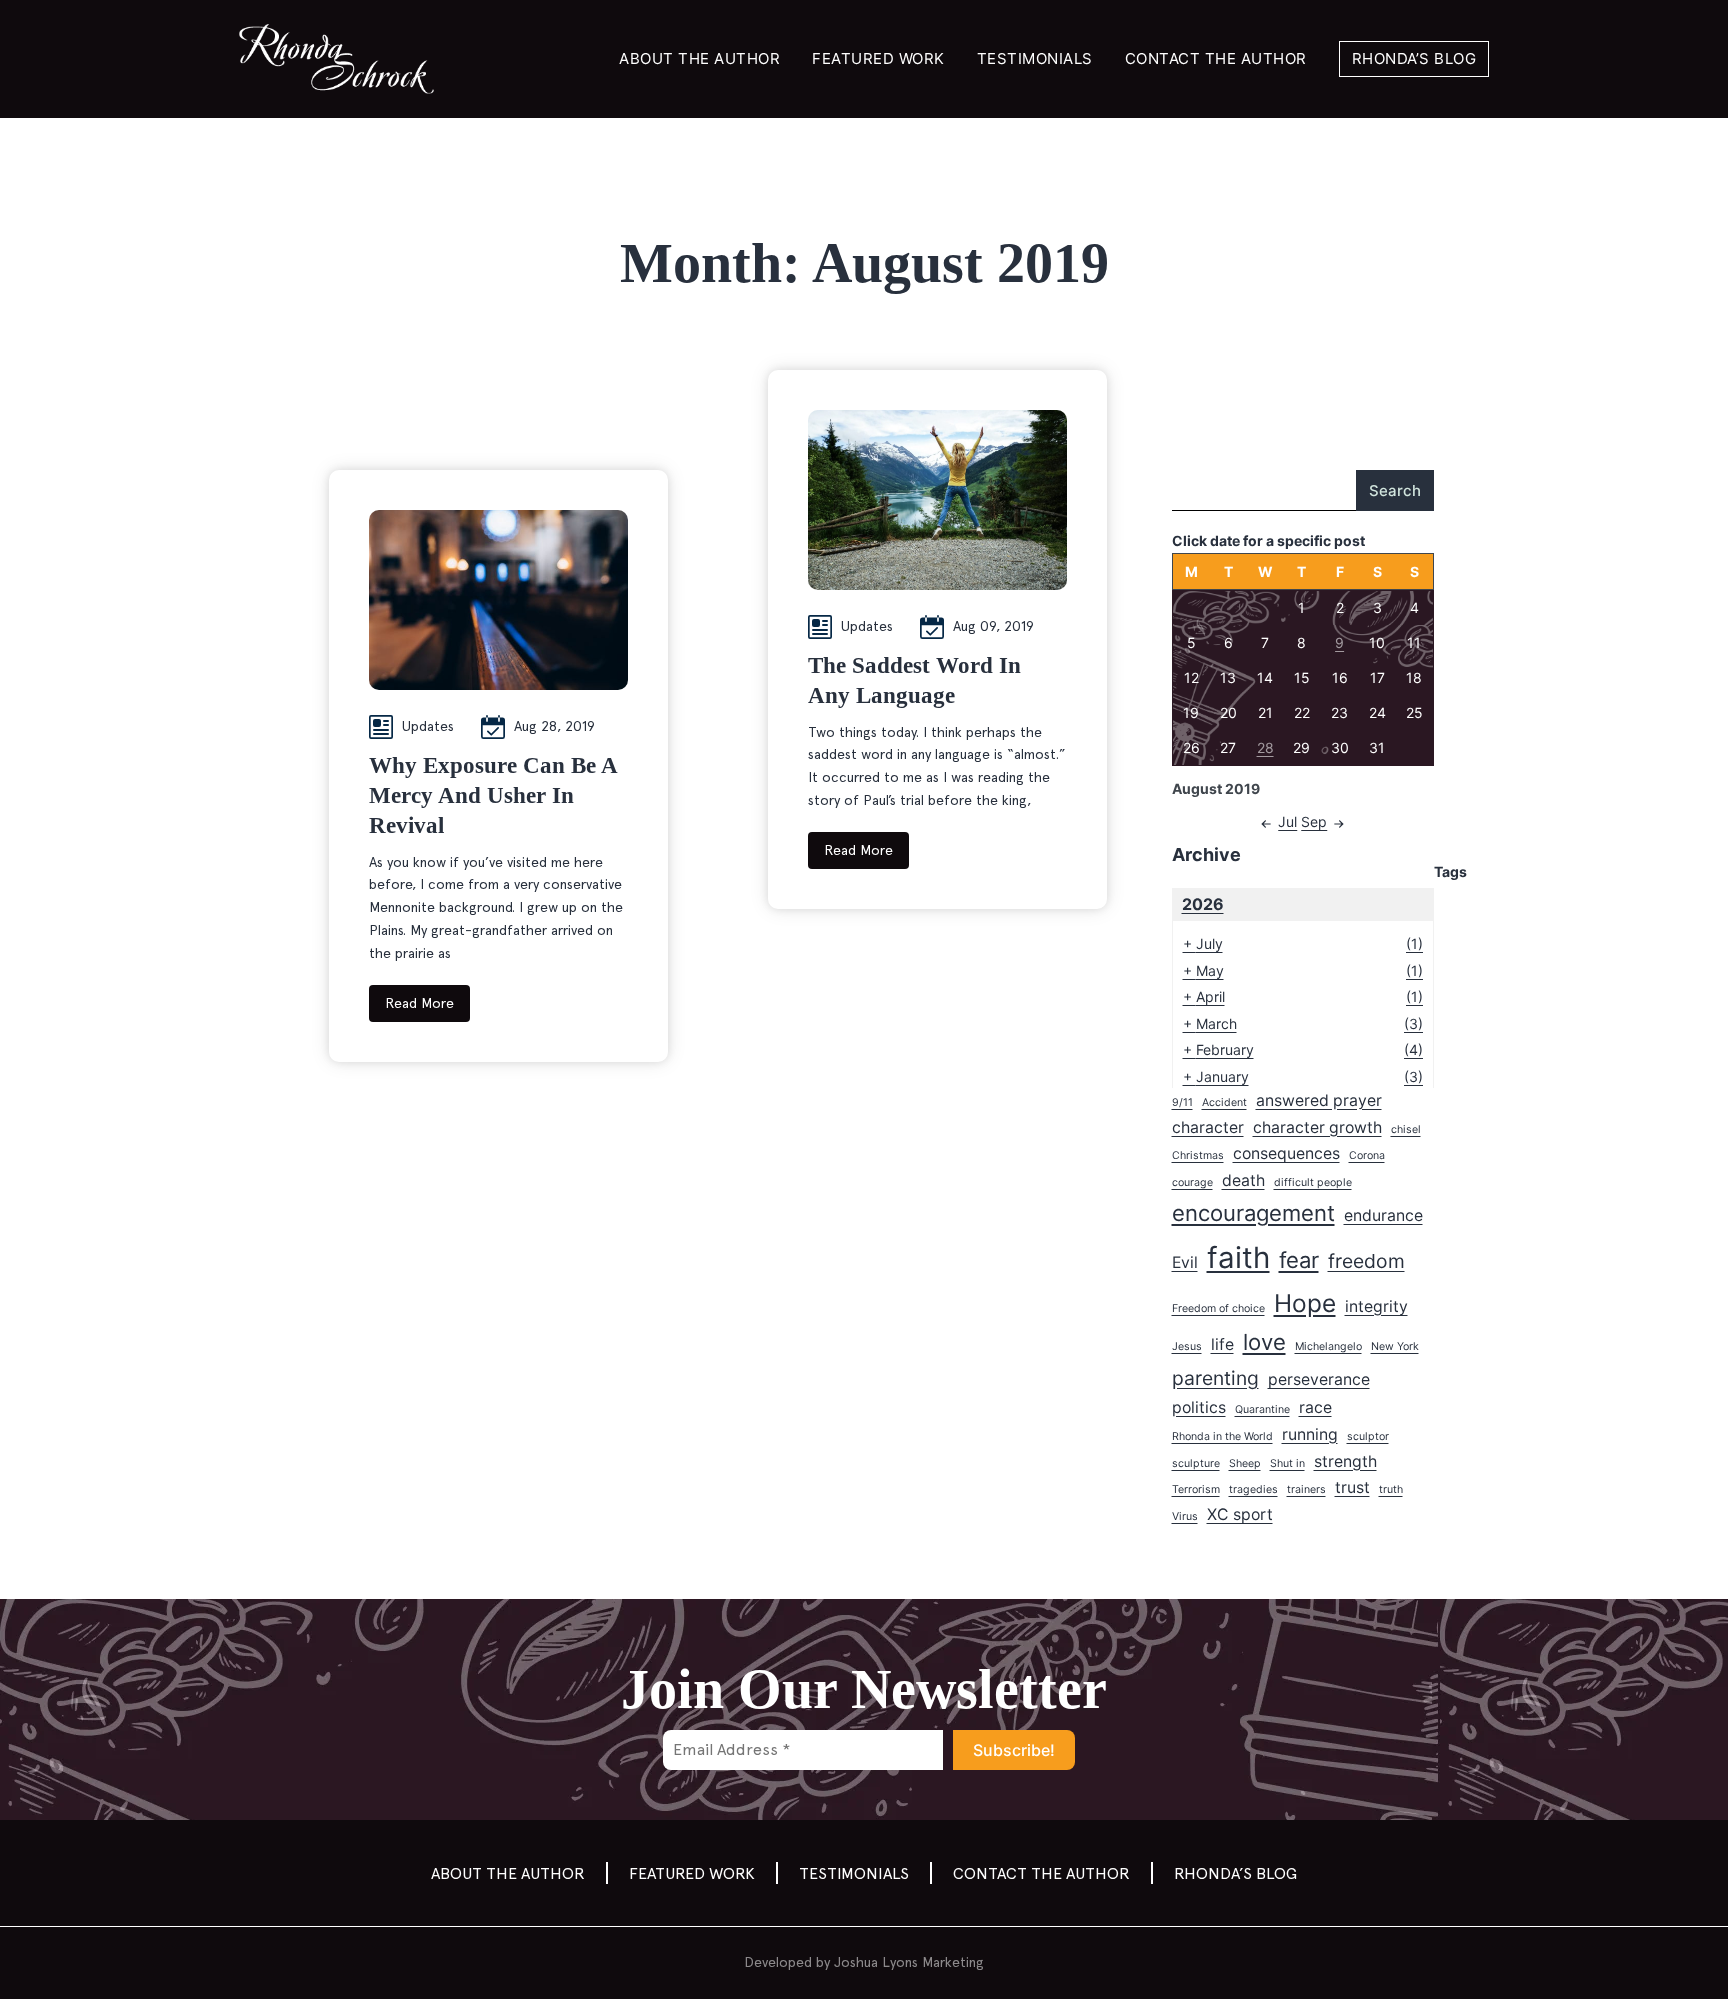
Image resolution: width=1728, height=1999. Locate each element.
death (1243, 1180)
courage (1192, 1182)
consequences (1286, 1153)
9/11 (1182, 1102)
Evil (1185, 1262)
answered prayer (1319, 1100)
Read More (419, 1003)
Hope (1305, 1303)
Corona (1367, 1155)
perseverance (1319, 1379)
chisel (1406, 1129)
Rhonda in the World (1222, 1436)
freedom (1366, 1261)
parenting (1215, 1378)
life (1222, 1344)
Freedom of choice (1218, 1308)
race (1315, 1407)
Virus (1185, 1516)
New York (1395, 1346)
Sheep (1245, 1463)
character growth (1317, 1127)
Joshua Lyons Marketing (909, 1962)
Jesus (1187, 1346)
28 (1265, 747)
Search (1395, 490)
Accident (1224, 1102)
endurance (1383, 1215)
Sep (1314, 821)
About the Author (699, 58)
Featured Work (878, 58)
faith (1238, 1257)
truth (1391, 1489)
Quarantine (1262, 1409)
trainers (1306, 1489)
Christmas (1198, 1155)
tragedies (1253, 1489)
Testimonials (1035, 58)
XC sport (1240, 1514)
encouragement (1253, 1213)
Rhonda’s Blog (1414, 58)
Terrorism (1196, 1489)
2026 (1203, 904)
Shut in (1287, 1463)
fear (1299, 1260)
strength (1345, 1461)
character (1208, 1127)
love (1264, 1342)
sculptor (1368, 1436)
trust (1352, 1487)
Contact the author (1216, 58)
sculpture (1196, 1463)
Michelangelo (1328, 1346)
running (1310, 1434)
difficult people (1313, 1182)
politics (1199, 1407)
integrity (1376, 1306)
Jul (1287, 821)
